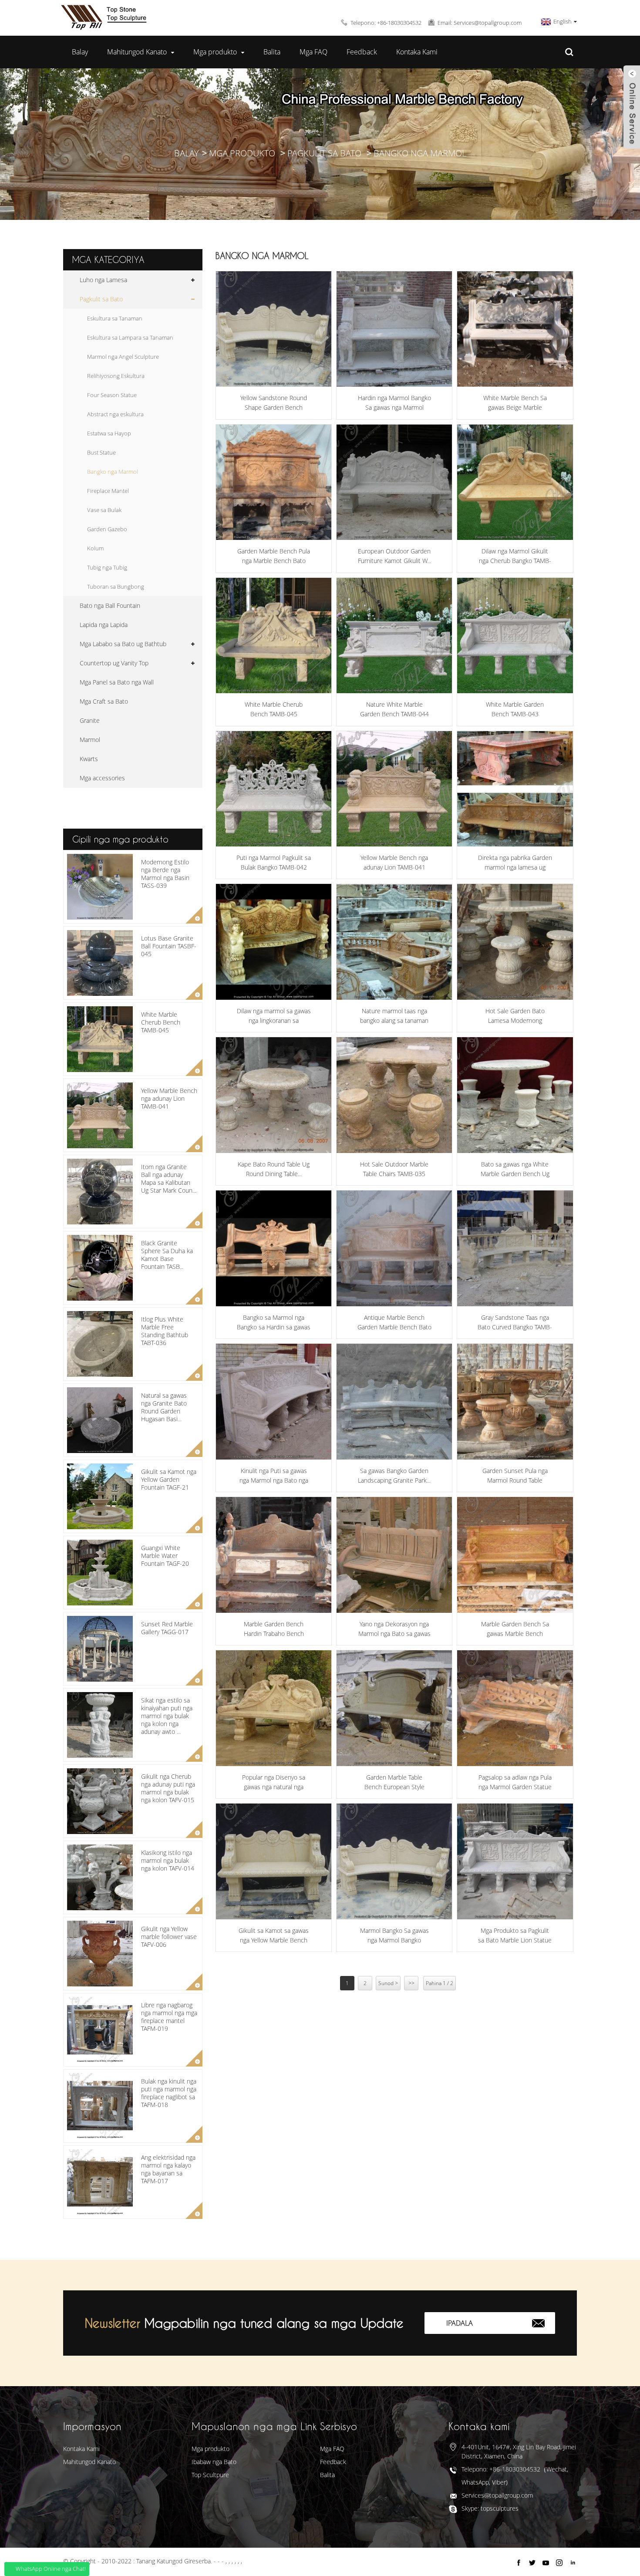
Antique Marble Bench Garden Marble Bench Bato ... (394, 1323)
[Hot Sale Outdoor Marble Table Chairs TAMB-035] (394, 1095)
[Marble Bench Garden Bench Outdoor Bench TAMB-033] (274, 1248)
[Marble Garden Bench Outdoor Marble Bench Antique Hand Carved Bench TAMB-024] (515, 1555)
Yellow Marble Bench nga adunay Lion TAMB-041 (169, 1098)
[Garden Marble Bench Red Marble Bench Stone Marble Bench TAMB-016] (274, 482)
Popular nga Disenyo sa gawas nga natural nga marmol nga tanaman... (274, 1783)
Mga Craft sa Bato (104, 701)
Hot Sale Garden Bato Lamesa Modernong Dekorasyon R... (515, 1016)
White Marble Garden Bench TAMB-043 (515, 709)
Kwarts (89, 759)
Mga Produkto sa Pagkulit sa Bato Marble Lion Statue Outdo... (515, 1936)
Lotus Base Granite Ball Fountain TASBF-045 (169, 946)
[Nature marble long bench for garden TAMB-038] (394, 942)
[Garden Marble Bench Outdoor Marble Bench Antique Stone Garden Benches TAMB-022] (394, 329)
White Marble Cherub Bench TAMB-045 (161, 1022)
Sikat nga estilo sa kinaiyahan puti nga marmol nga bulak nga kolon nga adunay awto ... (167, 1716)
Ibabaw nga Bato (214, 2462)
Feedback (362, 52)
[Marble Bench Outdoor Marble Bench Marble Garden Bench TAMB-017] (394, 1861)
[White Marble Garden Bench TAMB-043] (515, 636)
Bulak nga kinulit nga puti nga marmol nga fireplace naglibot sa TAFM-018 (169, 2093)
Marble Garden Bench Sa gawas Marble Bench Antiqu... (515, 1629)
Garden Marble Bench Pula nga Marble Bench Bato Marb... (274, 556)
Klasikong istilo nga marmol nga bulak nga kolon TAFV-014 (168, 1860)
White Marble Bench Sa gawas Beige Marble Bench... (515, 403)
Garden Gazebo (107, 529)
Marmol (90, 740)
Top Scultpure (210, 2475)
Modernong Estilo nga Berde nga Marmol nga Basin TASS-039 (165, 874)
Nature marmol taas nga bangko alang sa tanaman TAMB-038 (394, 1016)
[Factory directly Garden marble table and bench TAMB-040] (515, 789)
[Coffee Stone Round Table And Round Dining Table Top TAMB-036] (274, 1095)
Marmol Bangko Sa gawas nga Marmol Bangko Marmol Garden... (394, 1936)
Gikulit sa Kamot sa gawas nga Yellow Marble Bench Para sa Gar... (274, 1936)
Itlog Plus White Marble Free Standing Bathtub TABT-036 (165, 1331)
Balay (80, 52)
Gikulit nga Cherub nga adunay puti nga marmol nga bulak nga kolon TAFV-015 (168, 1788)
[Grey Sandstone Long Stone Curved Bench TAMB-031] (515, 1248)
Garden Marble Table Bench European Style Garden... (394, 1783)
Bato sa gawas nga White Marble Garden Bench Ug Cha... (515, 1170)
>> (411, 1983)
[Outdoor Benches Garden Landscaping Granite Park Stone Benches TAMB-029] (394, 1401)
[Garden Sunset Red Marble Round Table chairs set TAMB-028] (515, 1401)
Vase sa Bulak (104, 510)
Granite (90, 720)
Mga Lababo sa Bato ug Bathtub (123, 644)
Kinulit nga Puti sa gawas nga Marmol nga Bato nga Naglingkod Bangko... (274, 1476)
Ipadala (460, 2323)
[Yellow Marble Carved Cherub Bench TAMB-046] (515, 482)
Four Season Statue (112, 395)
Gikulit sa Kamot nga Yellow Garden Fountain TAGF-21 (169, 1479)
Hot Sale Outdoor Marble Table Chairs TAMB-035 (394, 1169)
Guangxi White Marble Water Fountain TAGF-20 (165, 1556)
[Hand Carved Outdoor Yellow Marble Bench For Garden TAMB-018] (274, 1861)
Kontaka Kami (417, 52)
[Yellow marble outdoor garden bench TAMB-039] (274, 942)
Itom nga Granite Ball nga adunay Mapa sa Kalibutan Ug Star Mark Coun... (169, 1179)
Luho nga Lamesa (103, 280)
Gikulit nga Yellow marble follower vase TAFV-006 (169, 1937)
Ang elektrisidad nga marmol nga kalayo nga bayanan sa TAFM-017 (168, 2169)
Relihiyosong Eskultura (116, 376)
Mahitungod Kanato (137, 52)
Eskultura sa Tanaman (115, 318)
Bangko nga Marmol (420, 153)
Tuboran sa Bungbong (116, 587)
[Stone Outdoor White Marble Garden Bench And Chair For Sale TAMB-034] (515, 1095)
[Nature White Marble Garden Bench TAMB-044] (394, 636)
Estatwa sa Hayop (109, 433)
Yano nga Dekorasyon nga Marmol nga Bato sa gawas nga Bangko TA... (394, 1629)
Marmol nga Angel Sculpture (123, 357)
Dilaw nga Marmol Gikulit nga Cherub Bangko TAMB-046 (515, 556)
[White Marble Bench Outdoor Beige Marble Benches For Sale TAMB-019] (515, 329)
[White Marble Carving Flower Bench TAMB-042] (274, 789)
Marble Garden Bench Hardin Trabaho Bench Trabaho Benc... (274, 1629)
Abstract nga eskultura (115, 414)
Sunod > (388, 1983)
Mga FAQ (313, 52)
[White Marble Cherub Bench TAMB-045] (274, 636)
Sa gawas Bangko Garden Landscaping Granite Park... (394, 1475)
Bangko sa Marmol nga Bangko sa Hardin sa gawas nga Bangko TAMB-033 (274, 1323)
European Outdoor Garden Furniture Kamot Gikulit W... (394, 556)
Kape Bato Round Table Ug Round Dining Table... (274, 1169)
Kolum (95, 548)
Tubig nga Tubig (107, 567)
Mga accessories (102, 778)
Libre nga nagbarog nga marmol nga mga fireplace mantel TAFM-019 (169, 2017)
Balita (272, 52)
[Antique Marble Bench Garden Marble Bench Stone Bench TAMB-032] (394, 1248)
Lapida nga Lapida (104, 625)
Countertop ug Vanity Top (114, 663)
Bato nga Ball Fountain (110, 605)
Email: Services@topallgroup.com (480, 23)
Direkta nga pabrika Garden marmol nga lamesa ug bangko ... (515, 863)
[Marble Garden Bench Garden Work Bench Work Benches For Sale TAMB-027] (274, 1555)
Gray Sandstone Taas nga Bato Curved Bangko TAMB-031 (515, 1323)
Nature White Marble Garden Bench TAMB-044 (394, 709)
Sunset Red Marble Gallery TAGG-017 (167, 1628)
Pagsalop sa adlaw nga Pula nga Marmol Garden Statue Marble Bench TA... (515, 1783)
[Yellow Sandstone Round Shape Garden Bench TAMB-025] (274, 329)
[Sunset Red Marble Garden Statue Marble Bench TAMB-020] (515, 1708)
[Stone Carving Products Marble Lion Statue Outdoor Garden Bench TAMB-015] (515, 1861)
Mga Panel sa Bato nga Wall (117, 682)
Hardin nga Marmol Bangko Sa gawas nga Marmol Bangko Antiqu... (394, 403)
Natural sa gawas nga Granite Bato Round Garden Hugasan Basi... (164, 1407)
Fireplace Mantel (108, 491)
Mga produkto (215, 52)
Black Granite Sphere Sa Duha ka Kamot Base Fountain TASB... (167, 1255)
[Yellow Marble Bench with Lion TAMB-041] (394, 789)
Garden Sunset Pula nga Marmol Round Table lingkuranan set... (515, 1476)
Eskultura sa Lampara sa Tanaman (130, 337)
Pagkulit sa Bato (324, 153)
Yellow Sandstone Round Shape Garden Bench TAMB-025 (274, 403)
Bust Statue (101, 452)
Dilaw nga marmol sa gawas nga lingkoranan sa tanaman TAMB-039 (274, 1016)
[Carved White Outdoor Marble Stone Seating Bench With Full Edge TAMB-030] (274, 1401)
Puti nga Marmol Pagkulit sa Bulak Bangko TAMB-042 (274, 862)
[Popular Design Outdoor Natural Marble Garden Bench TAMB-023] (274, 1708)
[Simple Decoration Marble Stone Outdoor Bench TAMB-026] (394, 1555)
